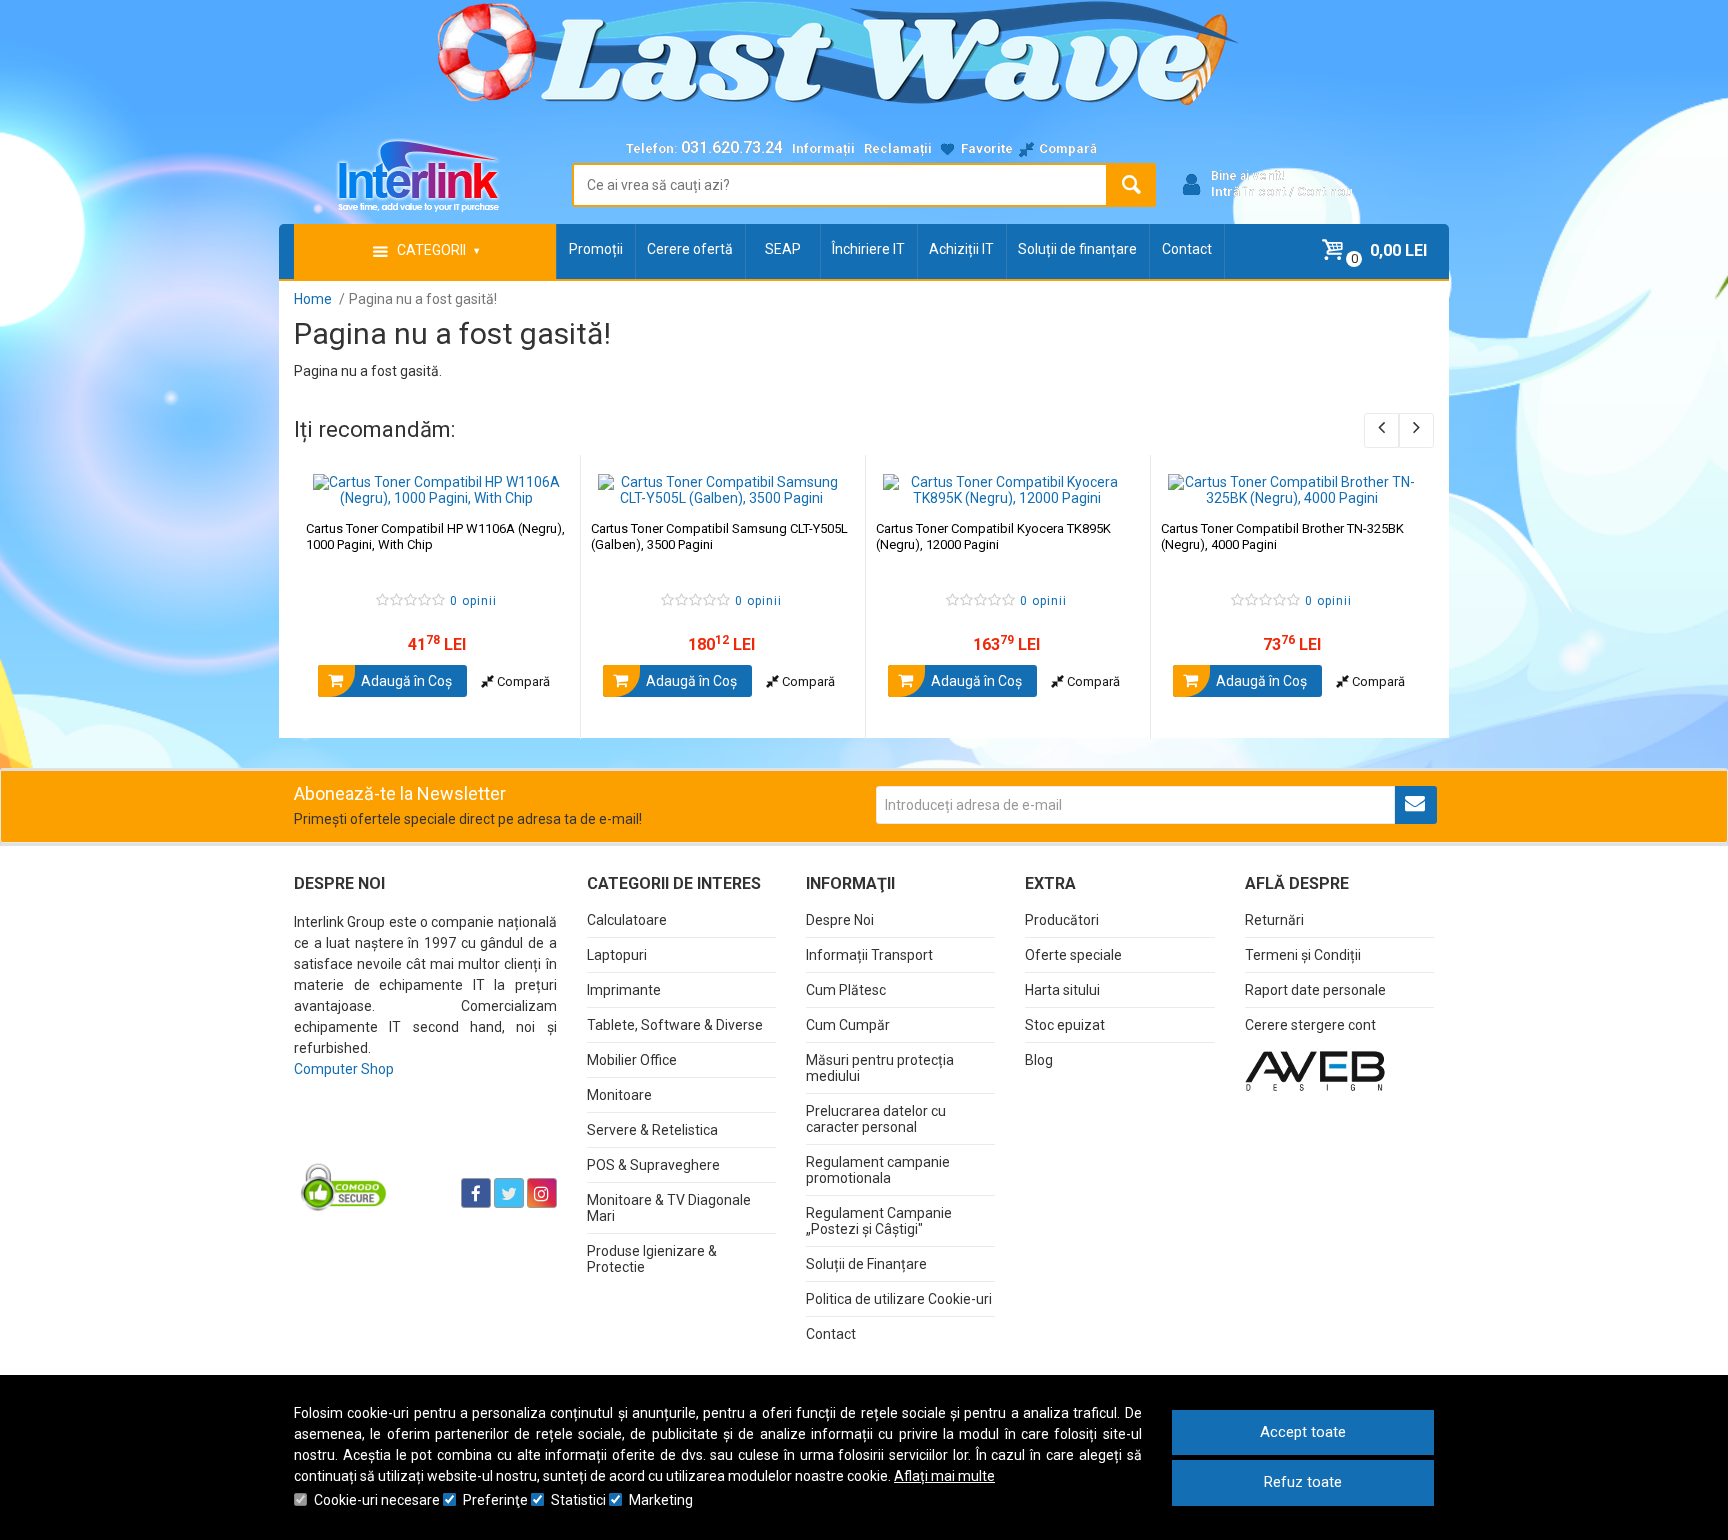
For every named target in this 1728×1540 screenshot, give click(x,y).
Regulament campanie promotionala (878, 1170)
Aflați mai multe (944, 1476)
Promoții (596, 249)
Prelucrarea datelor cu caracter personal (876, 1119)
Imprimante (624, 990)
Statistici (578, 1500)
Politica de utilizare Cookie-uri (899, 1299)
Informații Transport (869, 955)
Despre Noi (840, 920)
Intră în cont (1248, 191)
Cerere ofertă (690, 249)
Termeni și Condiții (1303, 955)
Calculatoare (627, 920)
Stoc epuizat (1065, 1025)
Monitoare (619, 1095)
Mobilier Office (632, 1060)
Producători (1062, 920)
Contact (1187, 249)
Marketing (661, 1500)
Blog (1039, 1060)
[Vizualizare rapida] (537, 486)
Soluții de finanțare (1077, 249)
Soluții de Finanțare (866, 1264)
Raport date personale (1315, 990)
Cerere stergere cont (1310, 1025)
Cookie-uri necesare (377, 1500)
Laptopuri (617, 955)
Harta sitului (1062, 990)
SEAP (783, 249)
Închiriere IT (868, 249)
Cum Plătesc (846, 990)
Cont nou (1325, 191)
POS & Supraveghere (653, 1165)
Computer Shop (344, 1069)
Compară (522, 681)
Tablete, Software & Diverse (675, 1025)
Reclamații (898, 148)
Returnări (1274, 920)
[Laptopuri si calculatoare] (419, 1143)
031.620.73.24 (732, 147)
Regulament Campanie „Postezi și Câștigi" (879, 1221)
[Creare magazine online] (1315, 1070)
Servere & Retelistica (652, 1130)
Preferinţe (495, 1500)
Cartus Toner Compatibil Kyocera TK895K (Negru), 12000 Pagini (993, 536)
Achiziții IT (961, 249)
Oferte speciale (1073, 955)
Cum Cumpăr (848, 1025)
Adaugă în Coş (405, 681)
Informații (823, 148)
